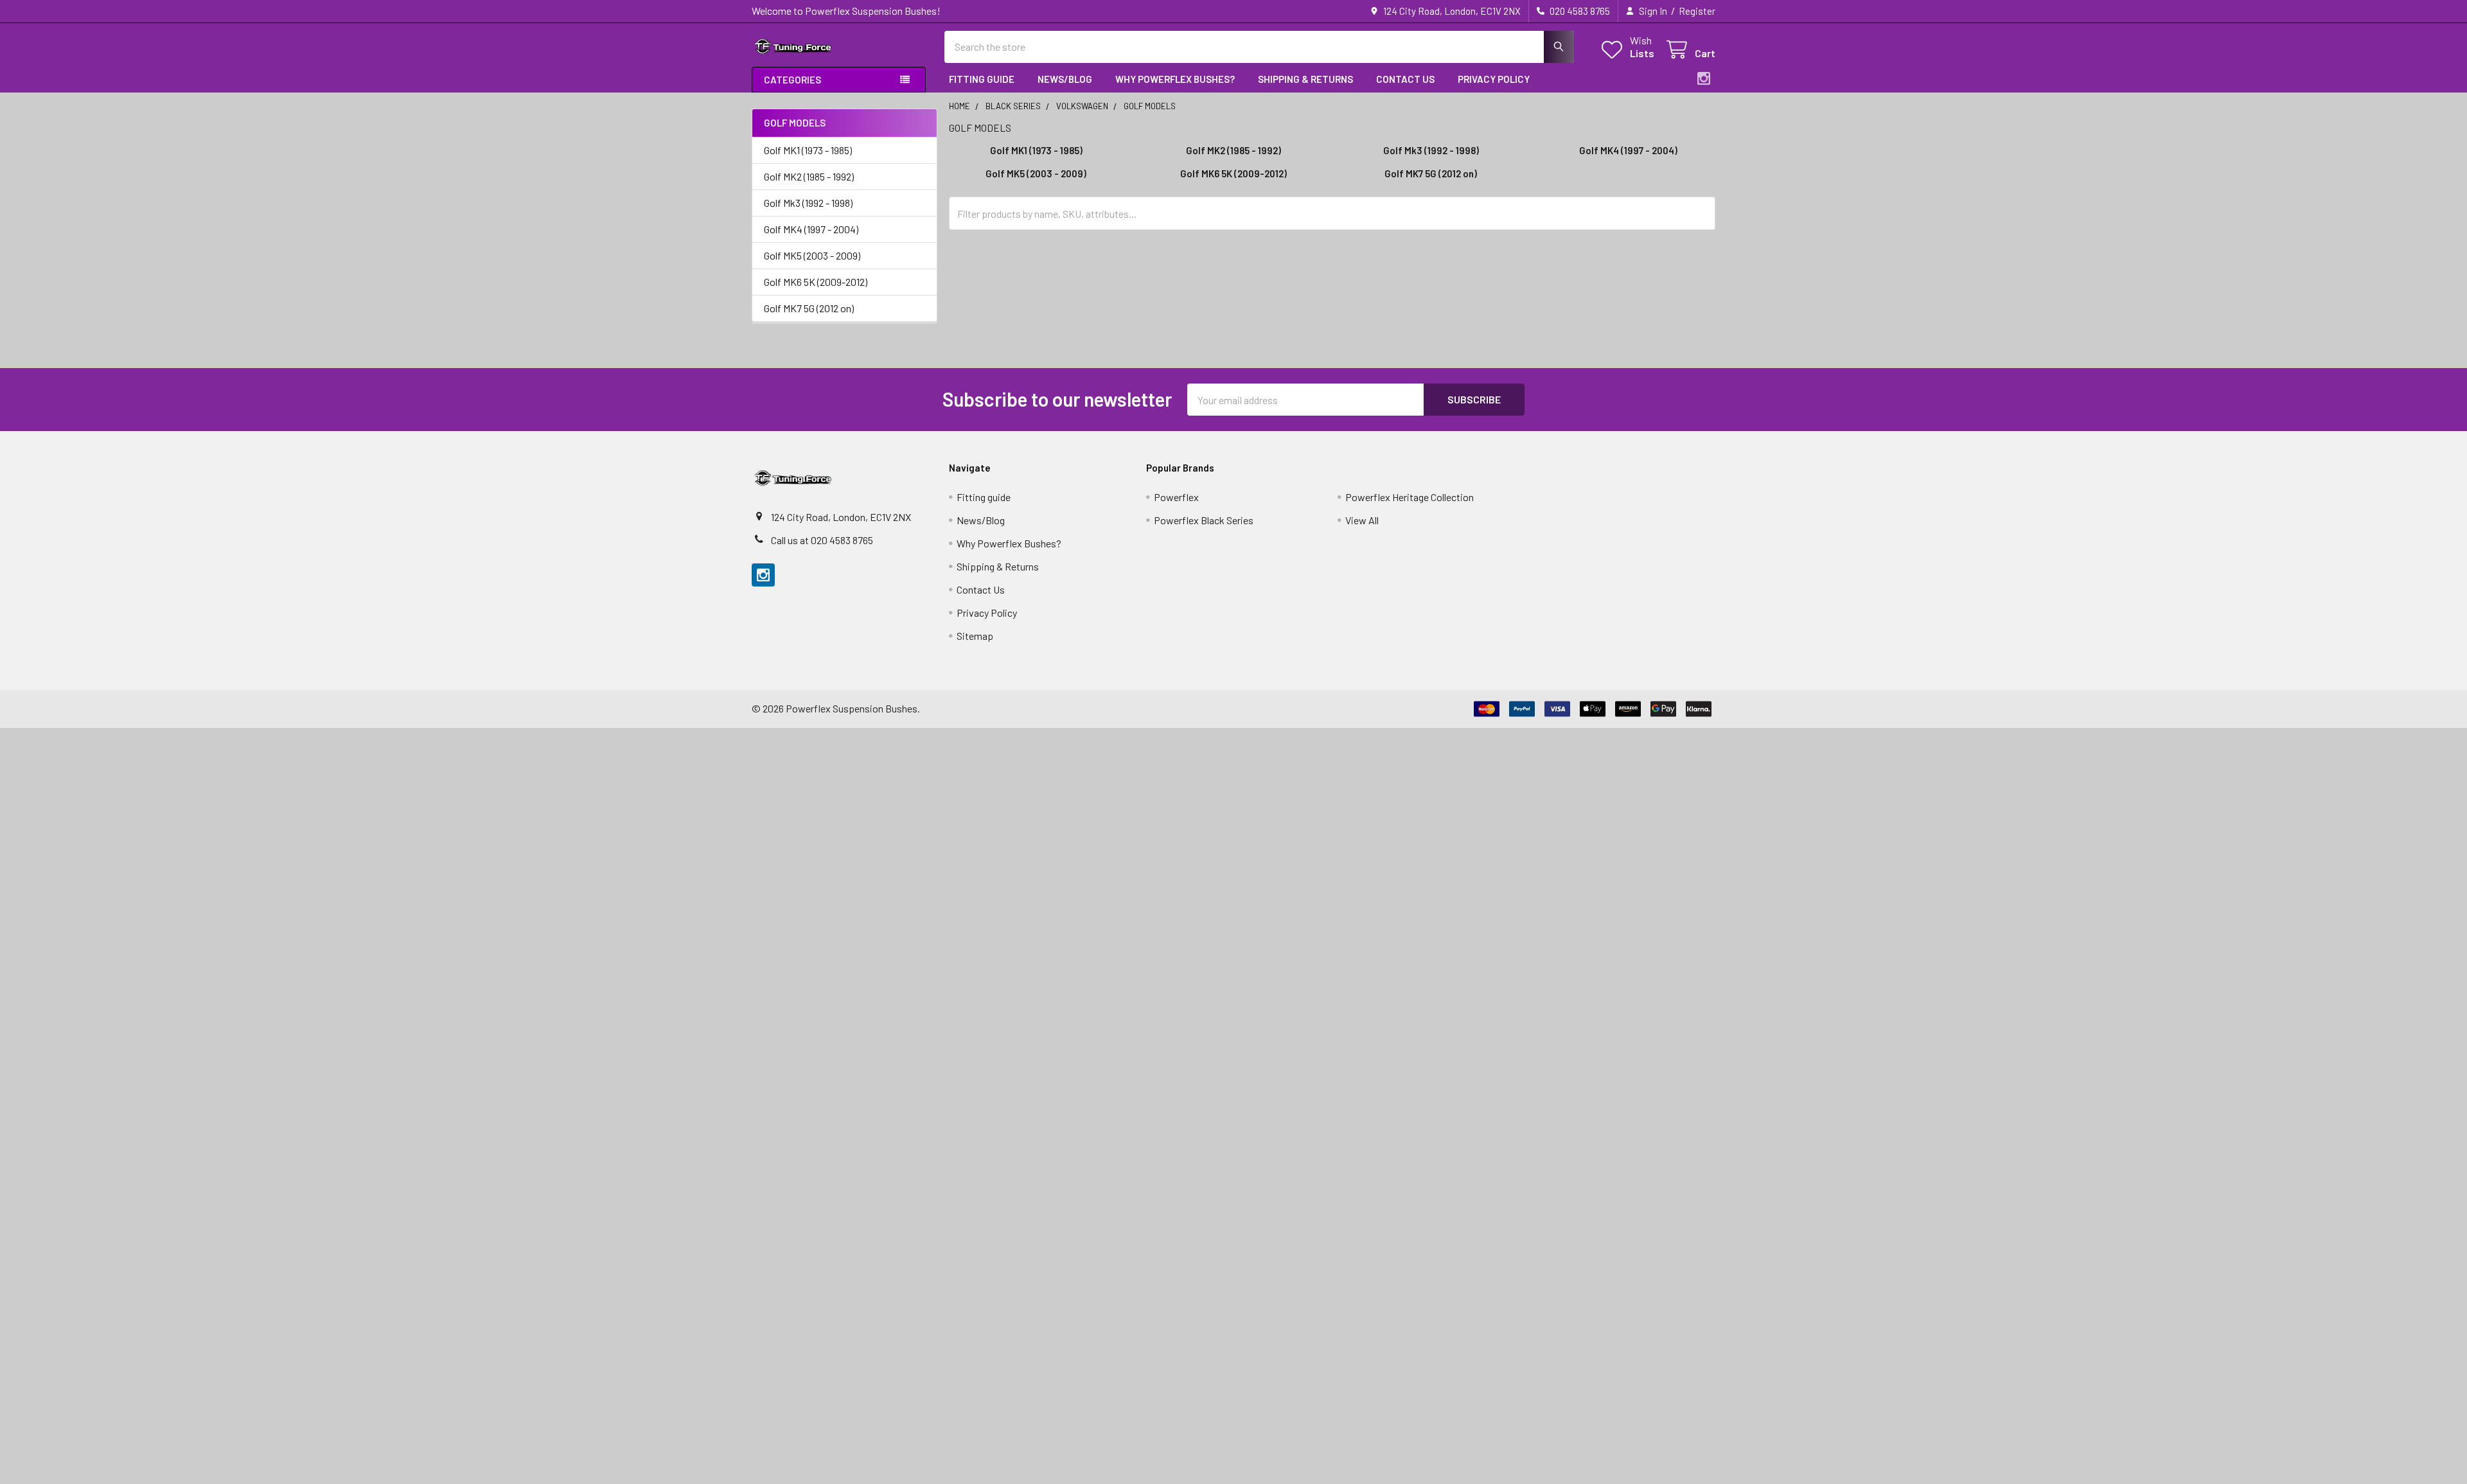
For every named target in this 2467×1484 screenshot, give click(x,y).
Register (1697, 11)
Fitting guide (982, 79)
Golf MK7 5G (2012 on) (809, 308)
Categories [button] (792, 80)
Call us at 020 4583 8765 (822, 540)
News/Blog (1065, 79)
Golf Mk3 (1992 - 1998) (808, 203)
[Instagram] (1704, 78)
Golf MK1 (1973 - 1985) (808, 150)
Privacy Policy (1494, 79)
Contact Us (1405, 79)
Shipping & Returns (1305, 79)
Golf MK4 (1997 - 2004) (811, 229)
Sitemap (975, 636)
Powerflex (1176, 497)
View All (1362, 520)
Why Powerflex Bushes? (1175, 79)
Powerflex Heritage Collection (1410, 497)
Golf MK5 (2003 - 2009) (812, 255)
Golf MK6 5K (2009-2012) (816, 282)
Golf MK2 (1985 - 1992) (809, 176)
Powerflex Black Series (1204, 520)
